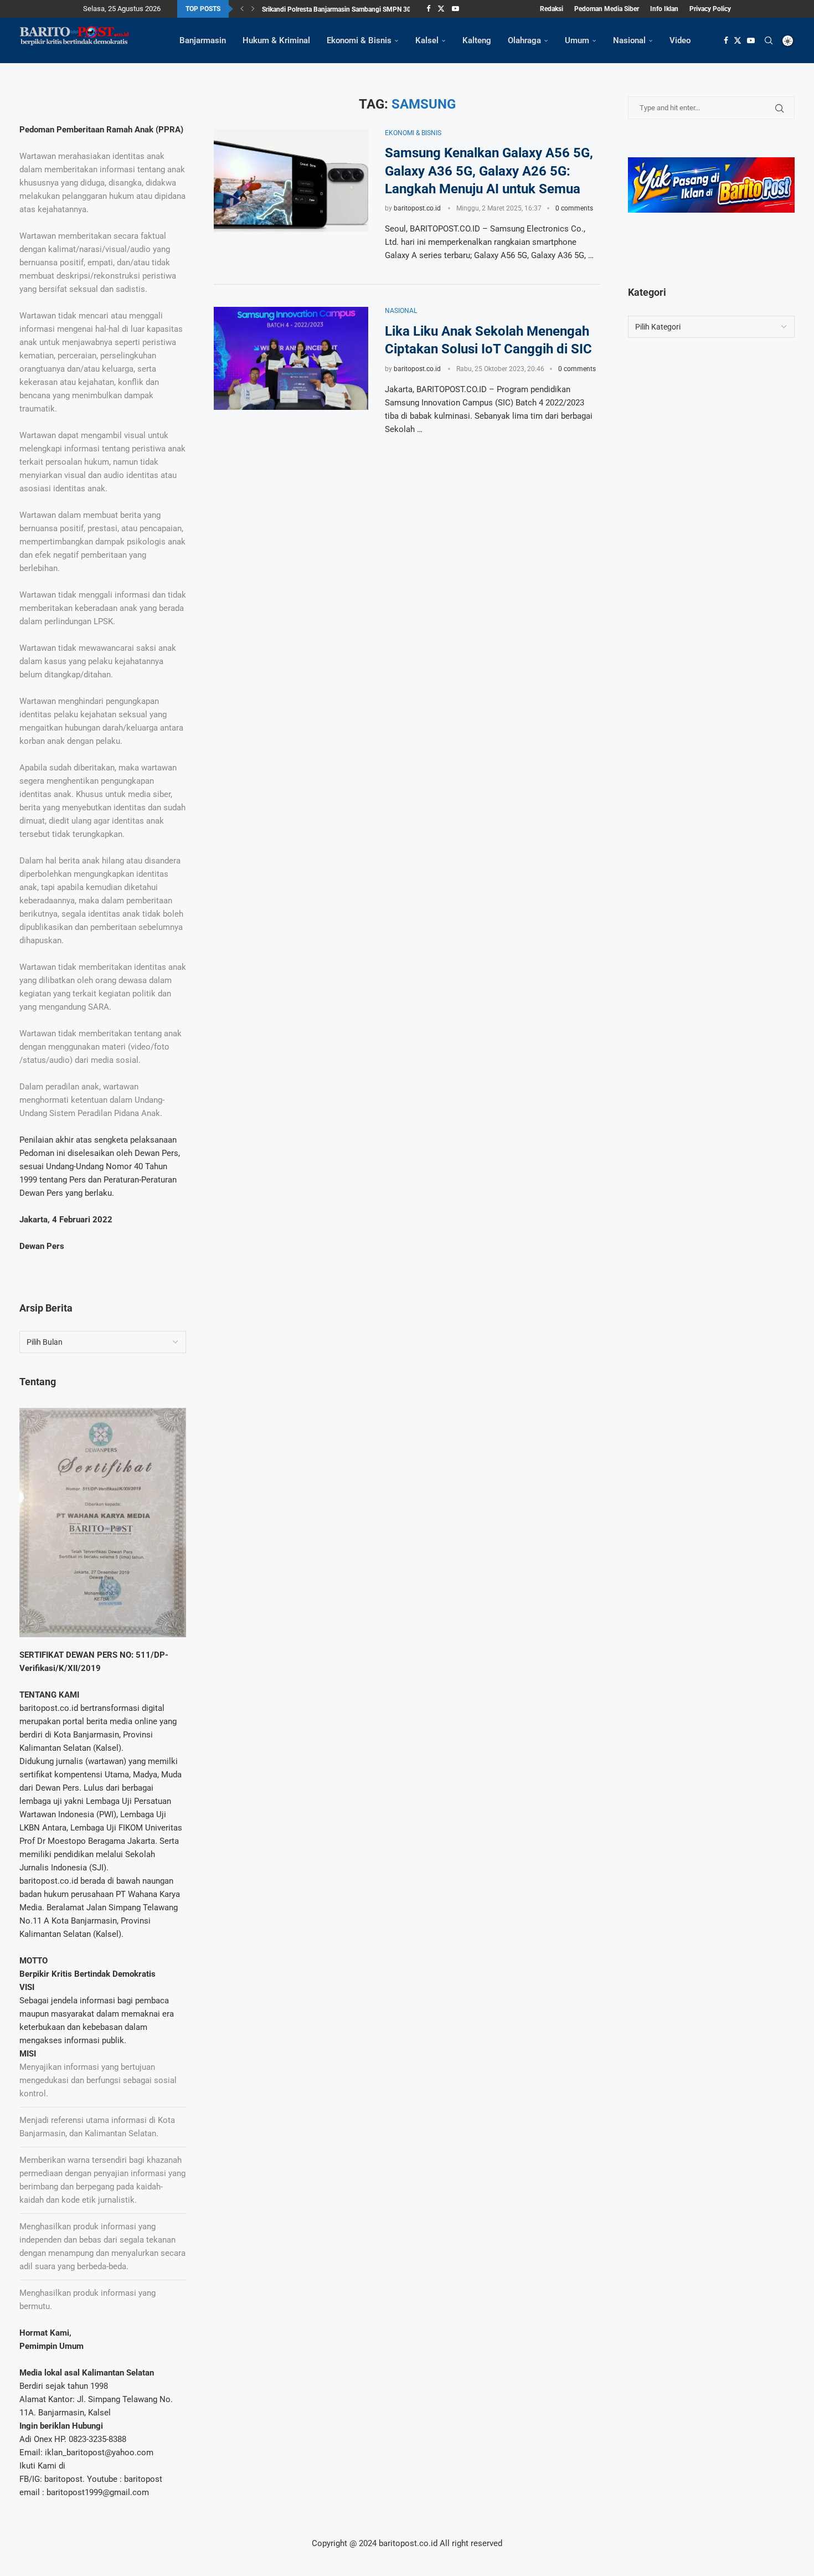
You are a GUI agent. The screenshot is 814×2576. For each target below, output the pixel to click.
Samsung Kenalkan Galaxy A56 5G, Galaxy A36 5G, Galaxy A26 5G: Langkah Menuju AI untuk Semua (489, 171)
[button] (242, 9)
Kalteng (477, 40)
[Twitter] (441, 9)
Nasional (629, 40)
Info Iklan (664, 9)
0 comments (574, 208)
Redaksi (552, 9)
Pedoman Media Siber (607, 9)
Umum (577, 40)
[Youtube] (455, 9)
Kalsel (427, 40)
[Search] (769, 40)
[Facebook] (428, 9)
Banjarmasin (203, 40)
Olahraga (524, 40)
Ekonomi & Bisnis (359, 40)
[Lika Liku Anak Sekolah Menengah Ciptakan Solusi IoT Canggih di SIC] (291, 358)
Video (680, 40)
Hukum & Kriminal (276, 40)
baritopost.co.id (417, 208)
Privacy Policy (710, 9)
